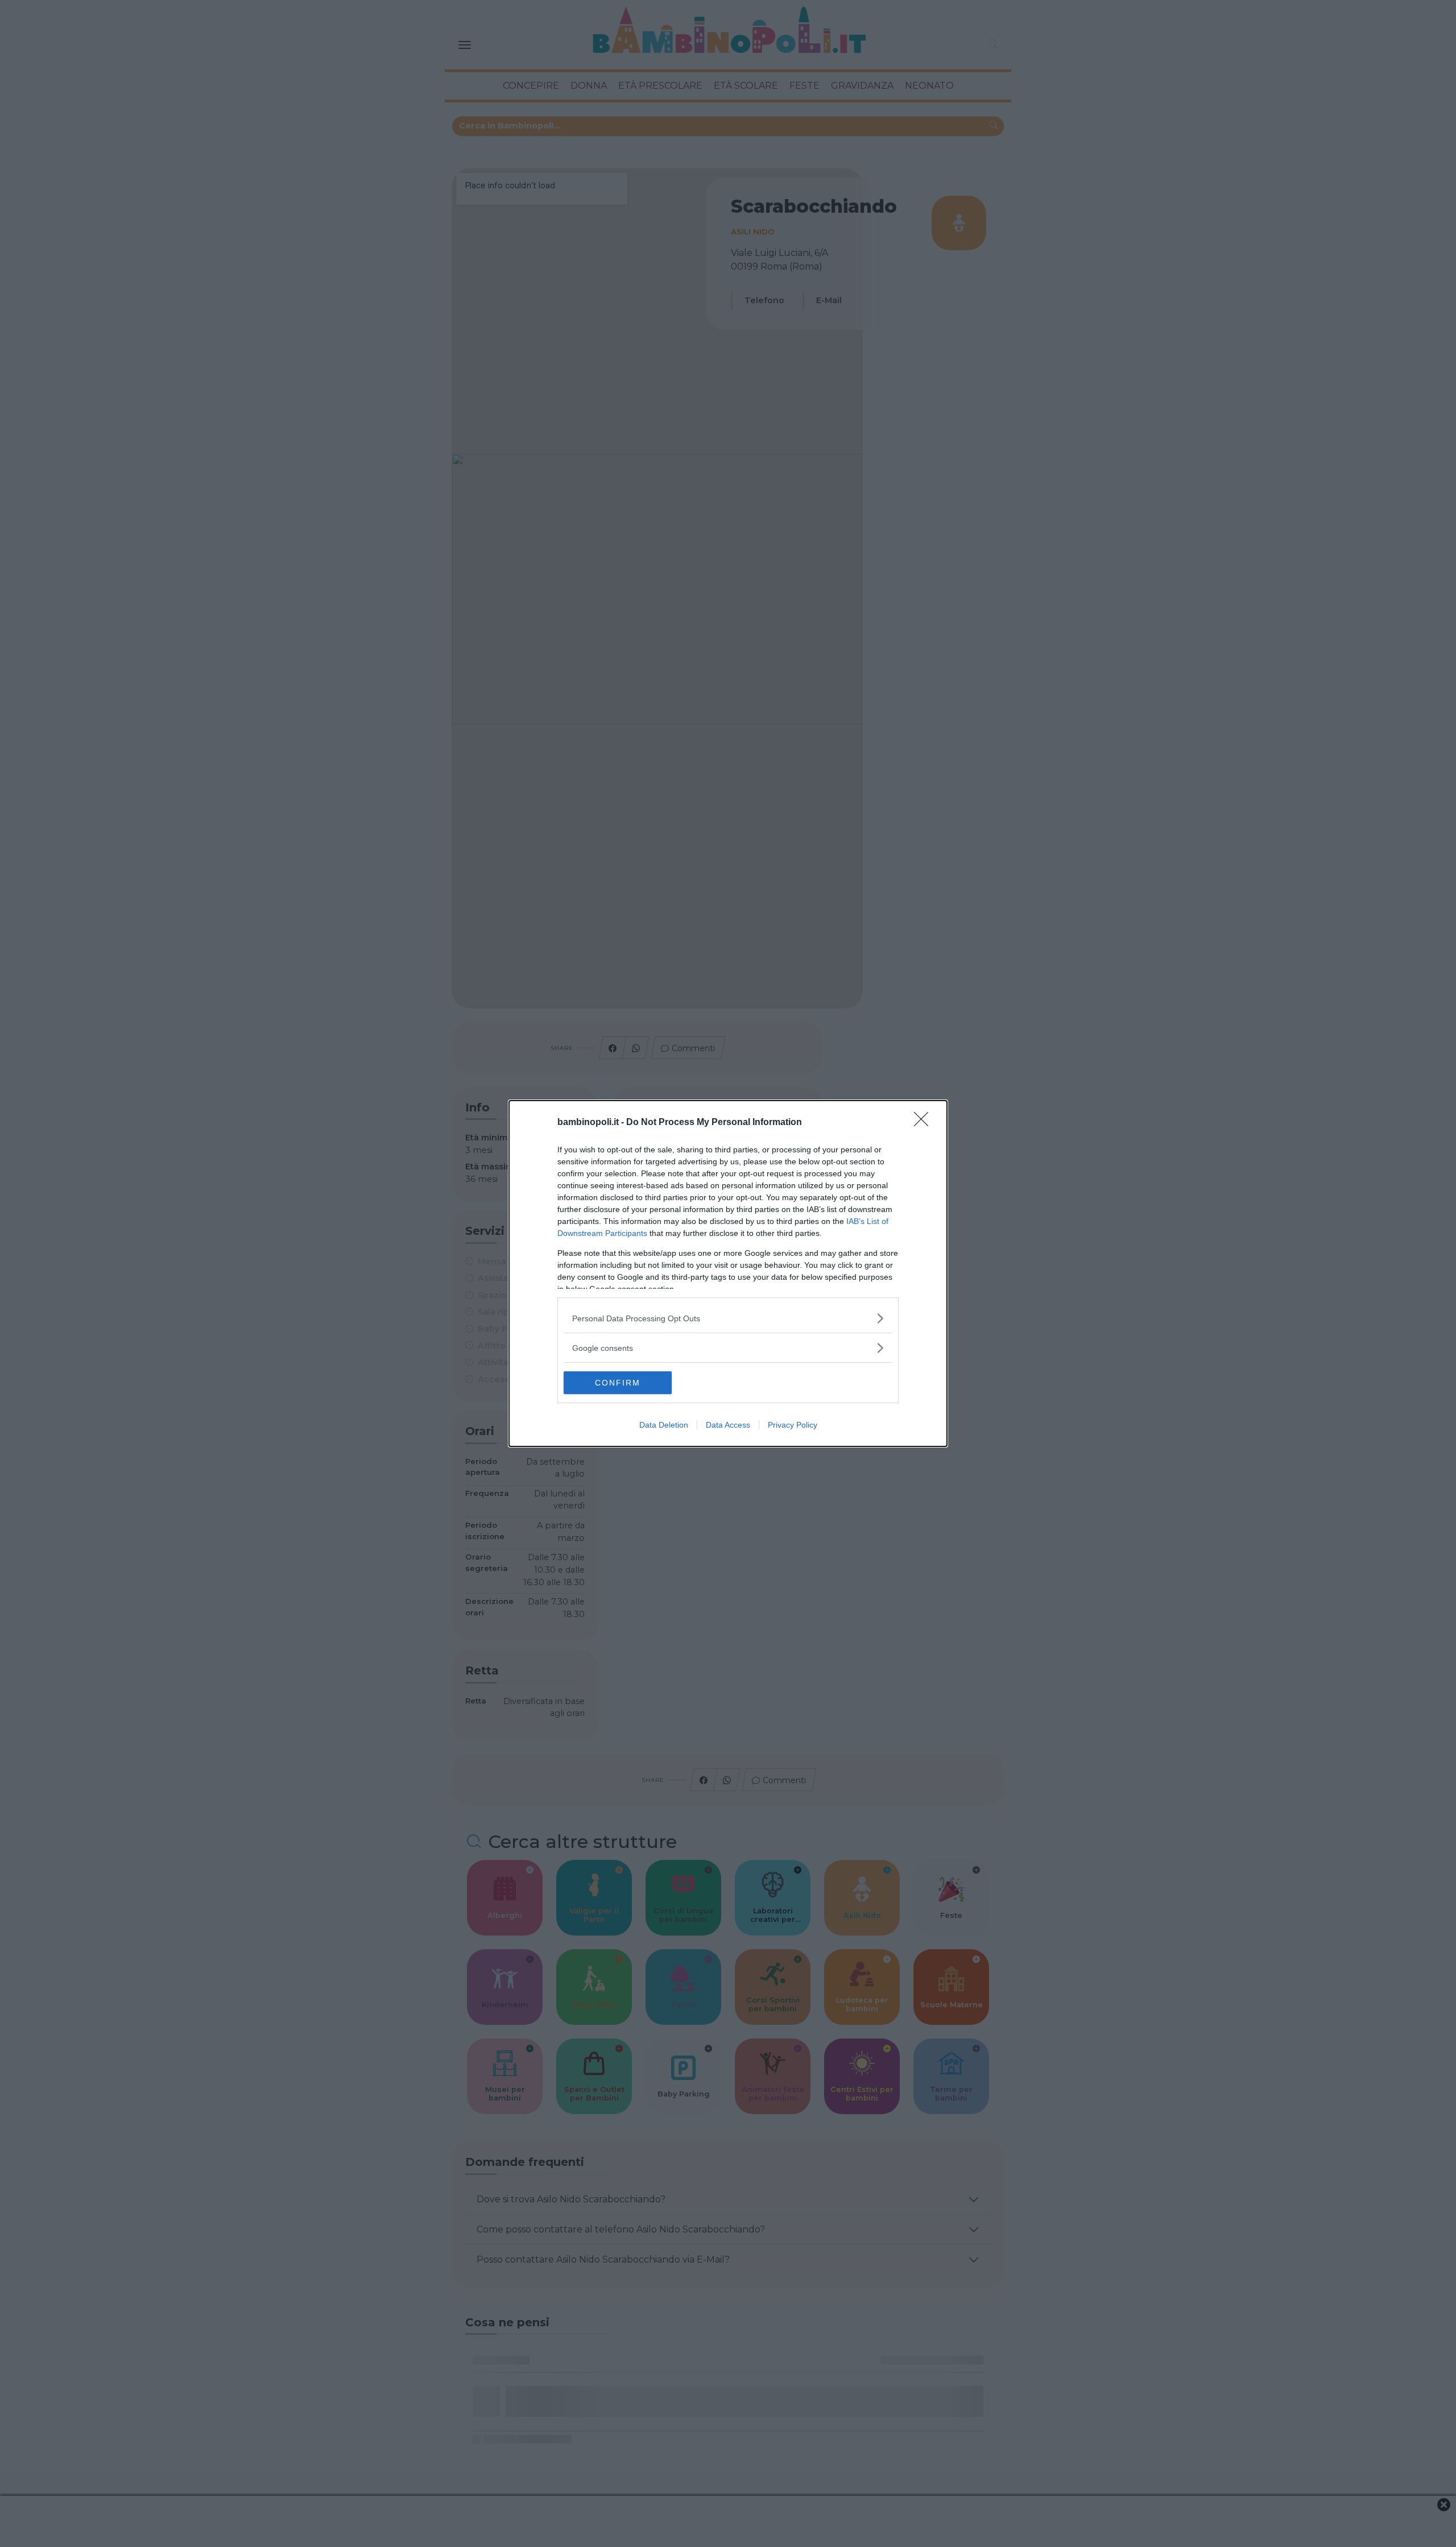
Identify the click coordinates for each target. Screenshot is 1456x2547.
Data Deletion (664, 1425)
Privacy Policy (793, 1425)
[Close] (925, 1123)
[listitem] (728, 1318)
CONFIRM (618, 1383)
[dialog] (728, 1273)
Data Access (728, 1425)
